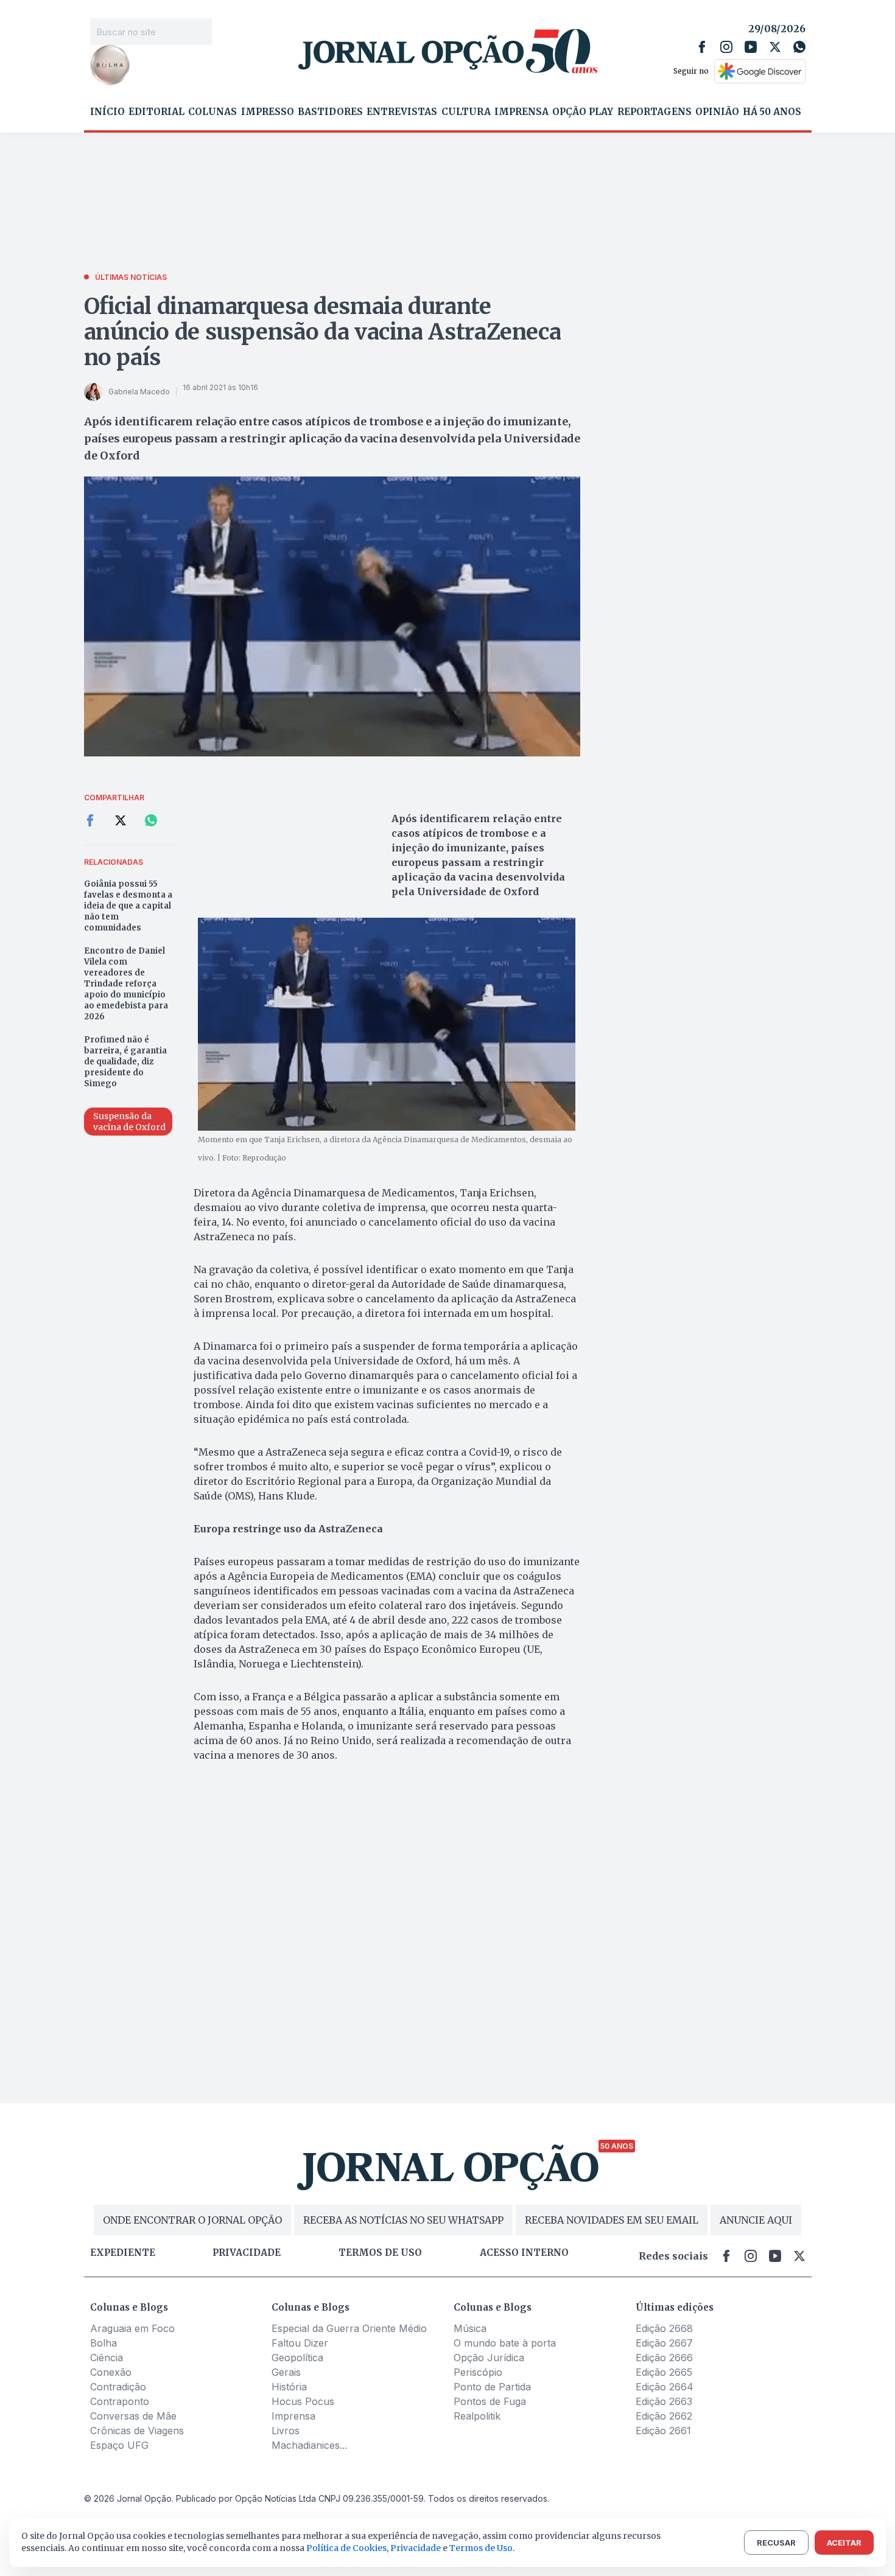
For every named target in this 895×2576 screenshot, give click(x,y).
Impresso (268, 112)
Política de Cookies (346, 2548)
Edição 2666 (664, 2358)
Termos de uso (380, 2253)
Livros (286, 2431)
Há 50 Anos (772, 112)
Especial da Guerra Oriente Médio (349, 2328)
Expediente (123, 2253)
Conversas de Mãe (133, 2416)
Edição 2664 (665, 2387)
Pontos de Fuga (490, 2401)
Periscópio (478, 2372)
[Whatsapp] (799, 47)
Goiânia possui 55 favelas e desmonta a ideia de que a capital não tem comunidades (128, 906)
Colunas (212, 112)
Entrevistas (402, 112)
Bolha (104, 2343)
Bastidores (330, 112)
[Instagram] (726, 47)
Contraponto (120, 2401)
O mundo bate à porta (505, 2343)
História (289, 2387)
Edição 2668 (664, 2328)
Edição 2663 (664, 2401)
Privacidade (247, 2253)
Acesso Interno (524, 2253)
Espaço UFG (119, 2445)
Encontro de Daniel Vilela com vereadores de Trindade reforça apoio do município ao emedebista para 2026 (126, 984)
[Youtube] (751, 47)
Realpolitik (477, 2416)
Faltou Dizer (300, 2343)
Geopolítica (297, 2358)
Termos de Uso (481, 2548)
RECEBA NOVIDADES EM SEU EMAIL (612, 2220)
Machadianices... (309, 2445)
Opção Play (583, 112)
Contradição (118, 2387)
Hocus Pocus (303, 2401)
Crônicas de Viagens (137, 2431)
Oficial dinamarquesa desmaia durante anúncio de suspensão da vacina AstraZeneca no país (323, 332)
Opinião (717, 112)
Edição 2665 (664, 2372)
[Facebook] (702, 47)
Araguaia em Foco (132, 2328)
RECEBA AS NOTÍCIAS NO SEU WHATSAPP (403, 2220)
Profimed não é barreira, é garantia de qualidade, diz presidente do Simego (125, 1062)
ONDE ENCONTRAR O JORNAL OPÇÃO (192, 2220)
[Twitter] (775, 47)
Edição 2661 (663, 2431)
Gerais (286, 2372)
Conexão (111, 2372)
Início (107, 112)
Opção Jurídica (489, 2358)
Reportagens (655, 112)
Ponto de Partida (492, 2387)
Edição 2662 (664, 2416)
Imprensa (521, 112)
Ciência (107, 2358)
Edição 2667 (664, 2343)
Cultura (466, 112)
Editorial (156, 112)
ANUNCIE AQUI (756, 2220)
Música (470, 2328)
